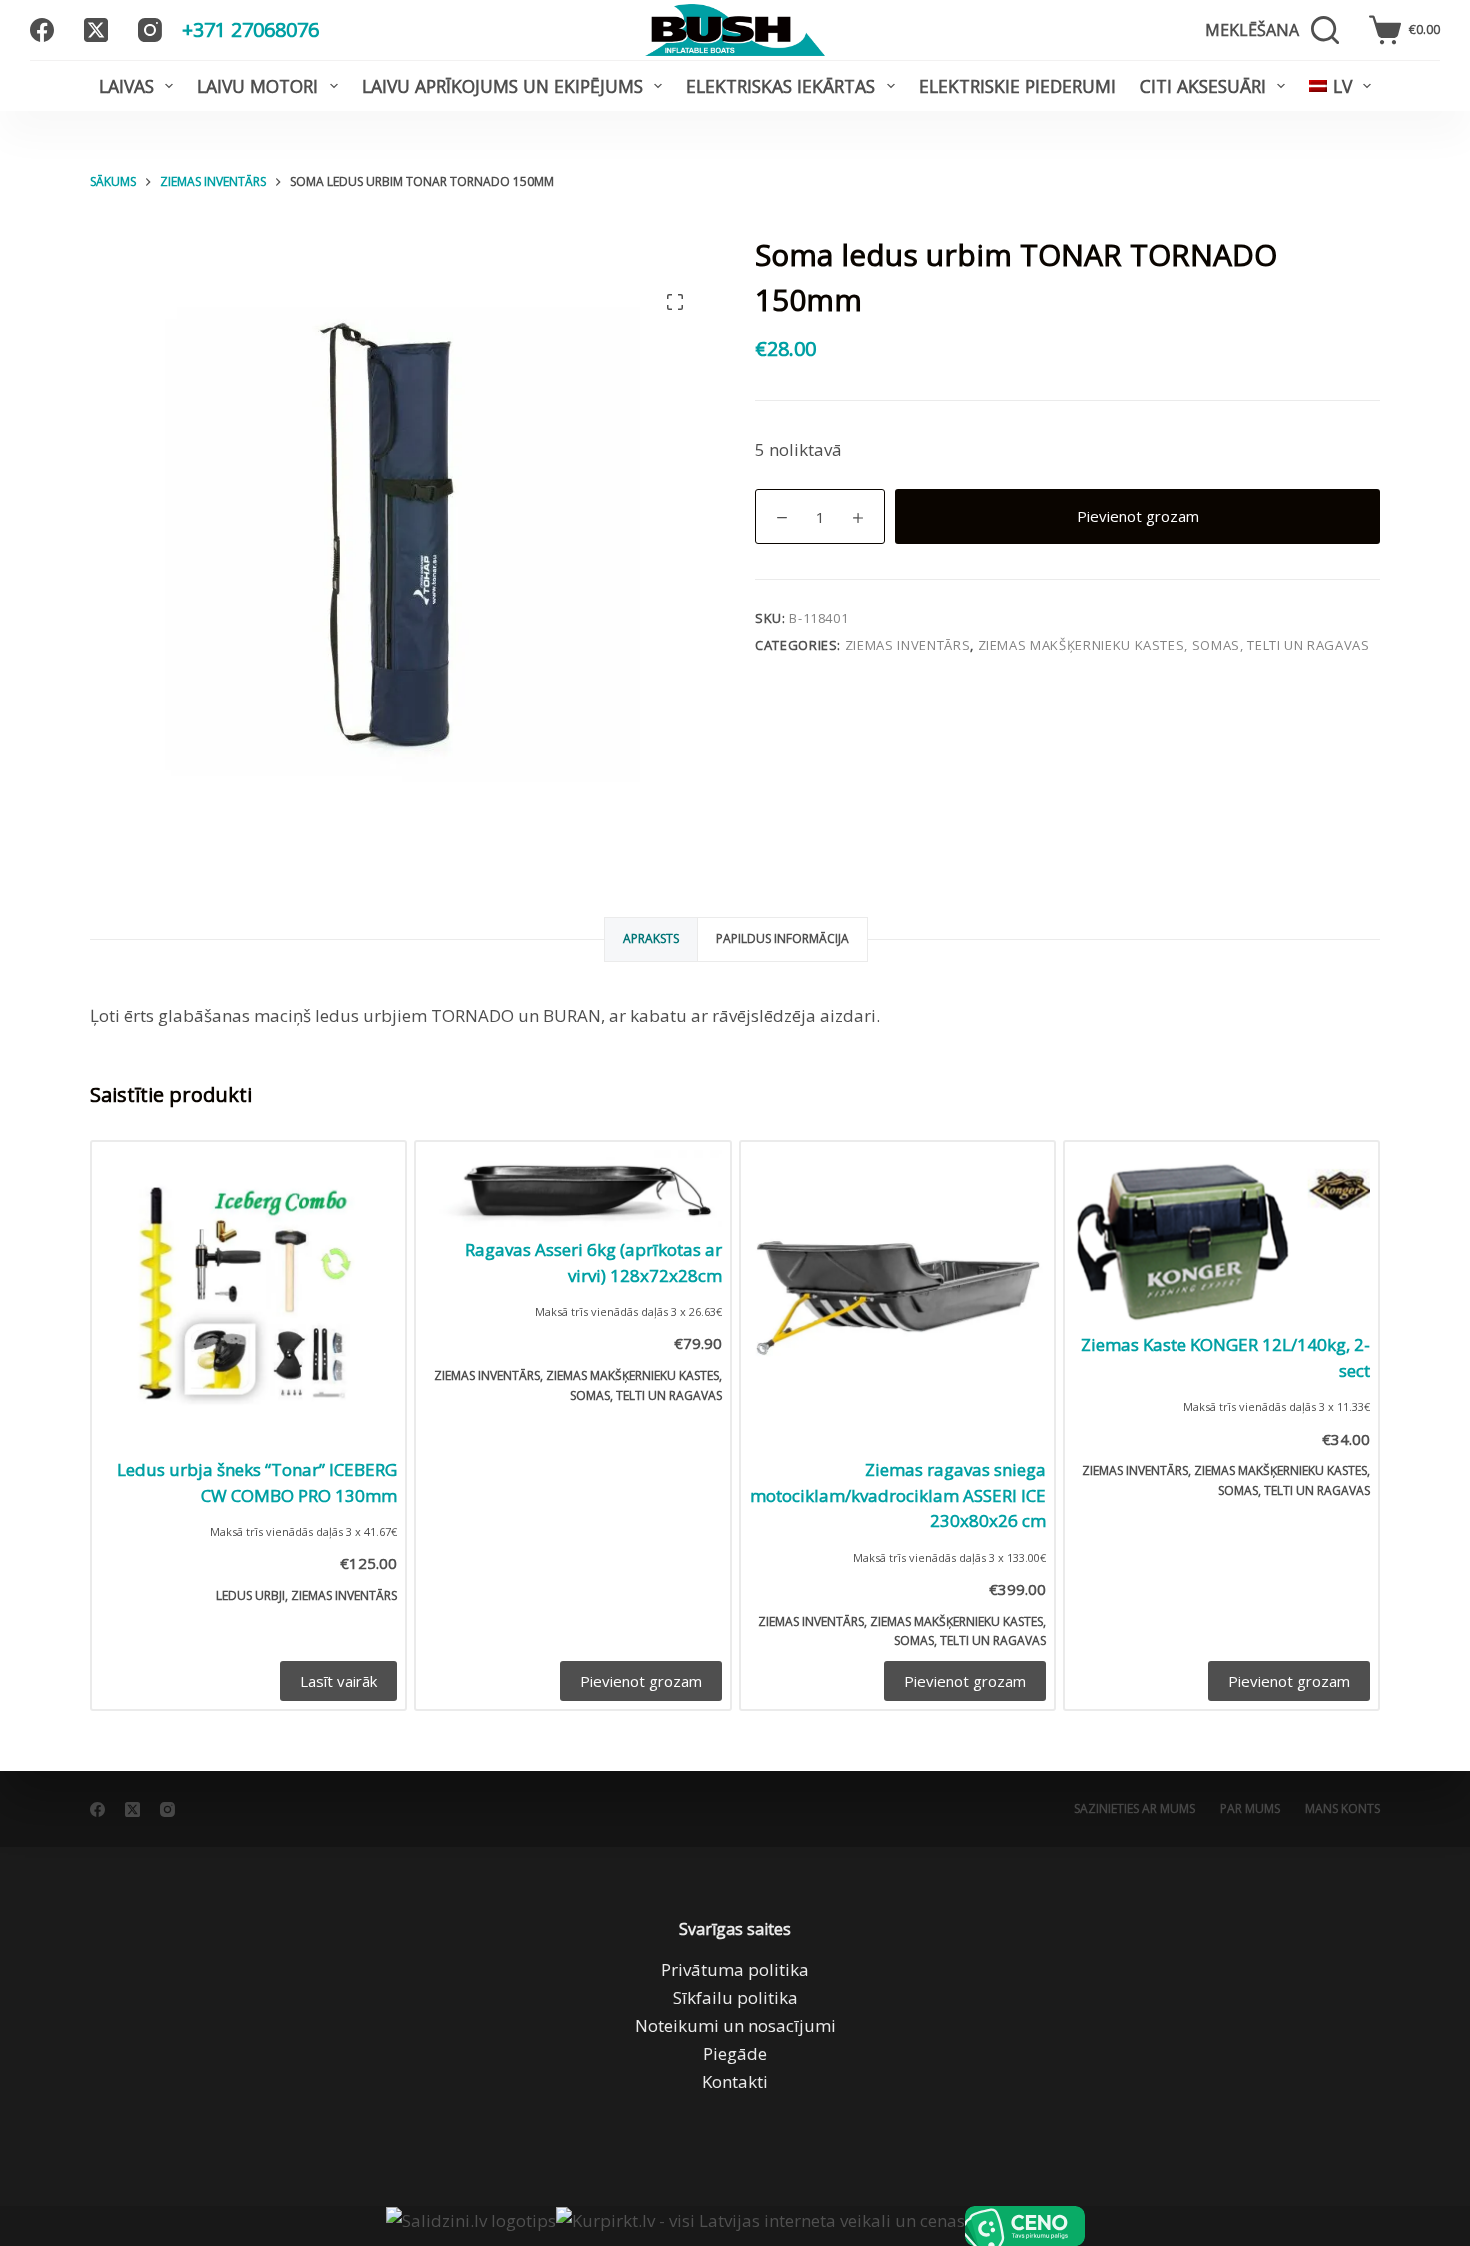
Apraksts (651, 938)
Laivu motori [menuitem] (257, 86)
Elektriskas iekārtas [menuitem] (780, 86)
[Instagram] (150, 30)
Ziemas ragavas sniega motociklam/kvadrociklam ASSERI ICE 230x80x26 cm (898, 1495)
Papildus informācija (782, 938)
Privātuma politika (735, 1969)
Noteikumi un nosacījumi (735, 2025)
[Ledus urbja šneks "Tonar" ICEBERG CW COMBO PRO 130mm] (248, 1298)
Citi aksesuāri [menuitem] (1203, 86)
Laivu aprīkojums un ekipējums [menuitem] (502, 86)
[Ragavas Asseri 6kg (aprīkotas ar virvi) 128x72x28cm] (572, 1188)
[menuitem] (1340, 86)
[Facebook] (42, 30)
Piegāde (735, 2053)
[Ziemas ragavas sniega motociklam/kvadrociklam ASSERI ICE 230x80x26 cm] (897, 1298)
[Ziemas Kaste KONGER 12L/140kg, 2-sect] (1221, 1236)
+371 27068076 (250, 29)
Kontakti (735, 2081)
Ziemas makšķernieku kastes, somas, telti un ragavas (1174, 645)
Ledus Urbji (250, 1595)
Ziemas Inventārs (907, 645)
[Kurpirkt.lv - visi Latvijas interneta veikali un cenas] (760, 2226)
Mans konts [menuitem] (1342, 1809)
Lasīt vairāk (338, 1681)
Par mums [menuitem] (1250, 1809)
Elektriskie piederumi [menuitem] (1017, 86)
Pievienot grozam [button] (641, 1681)
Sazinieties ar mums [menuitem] (1134, 1809)
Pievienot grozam (1138, 516)
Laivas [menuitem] (126, 86)
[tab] (651, 939)
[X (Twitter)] (96, 30)
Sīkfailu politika (735, 1997)
